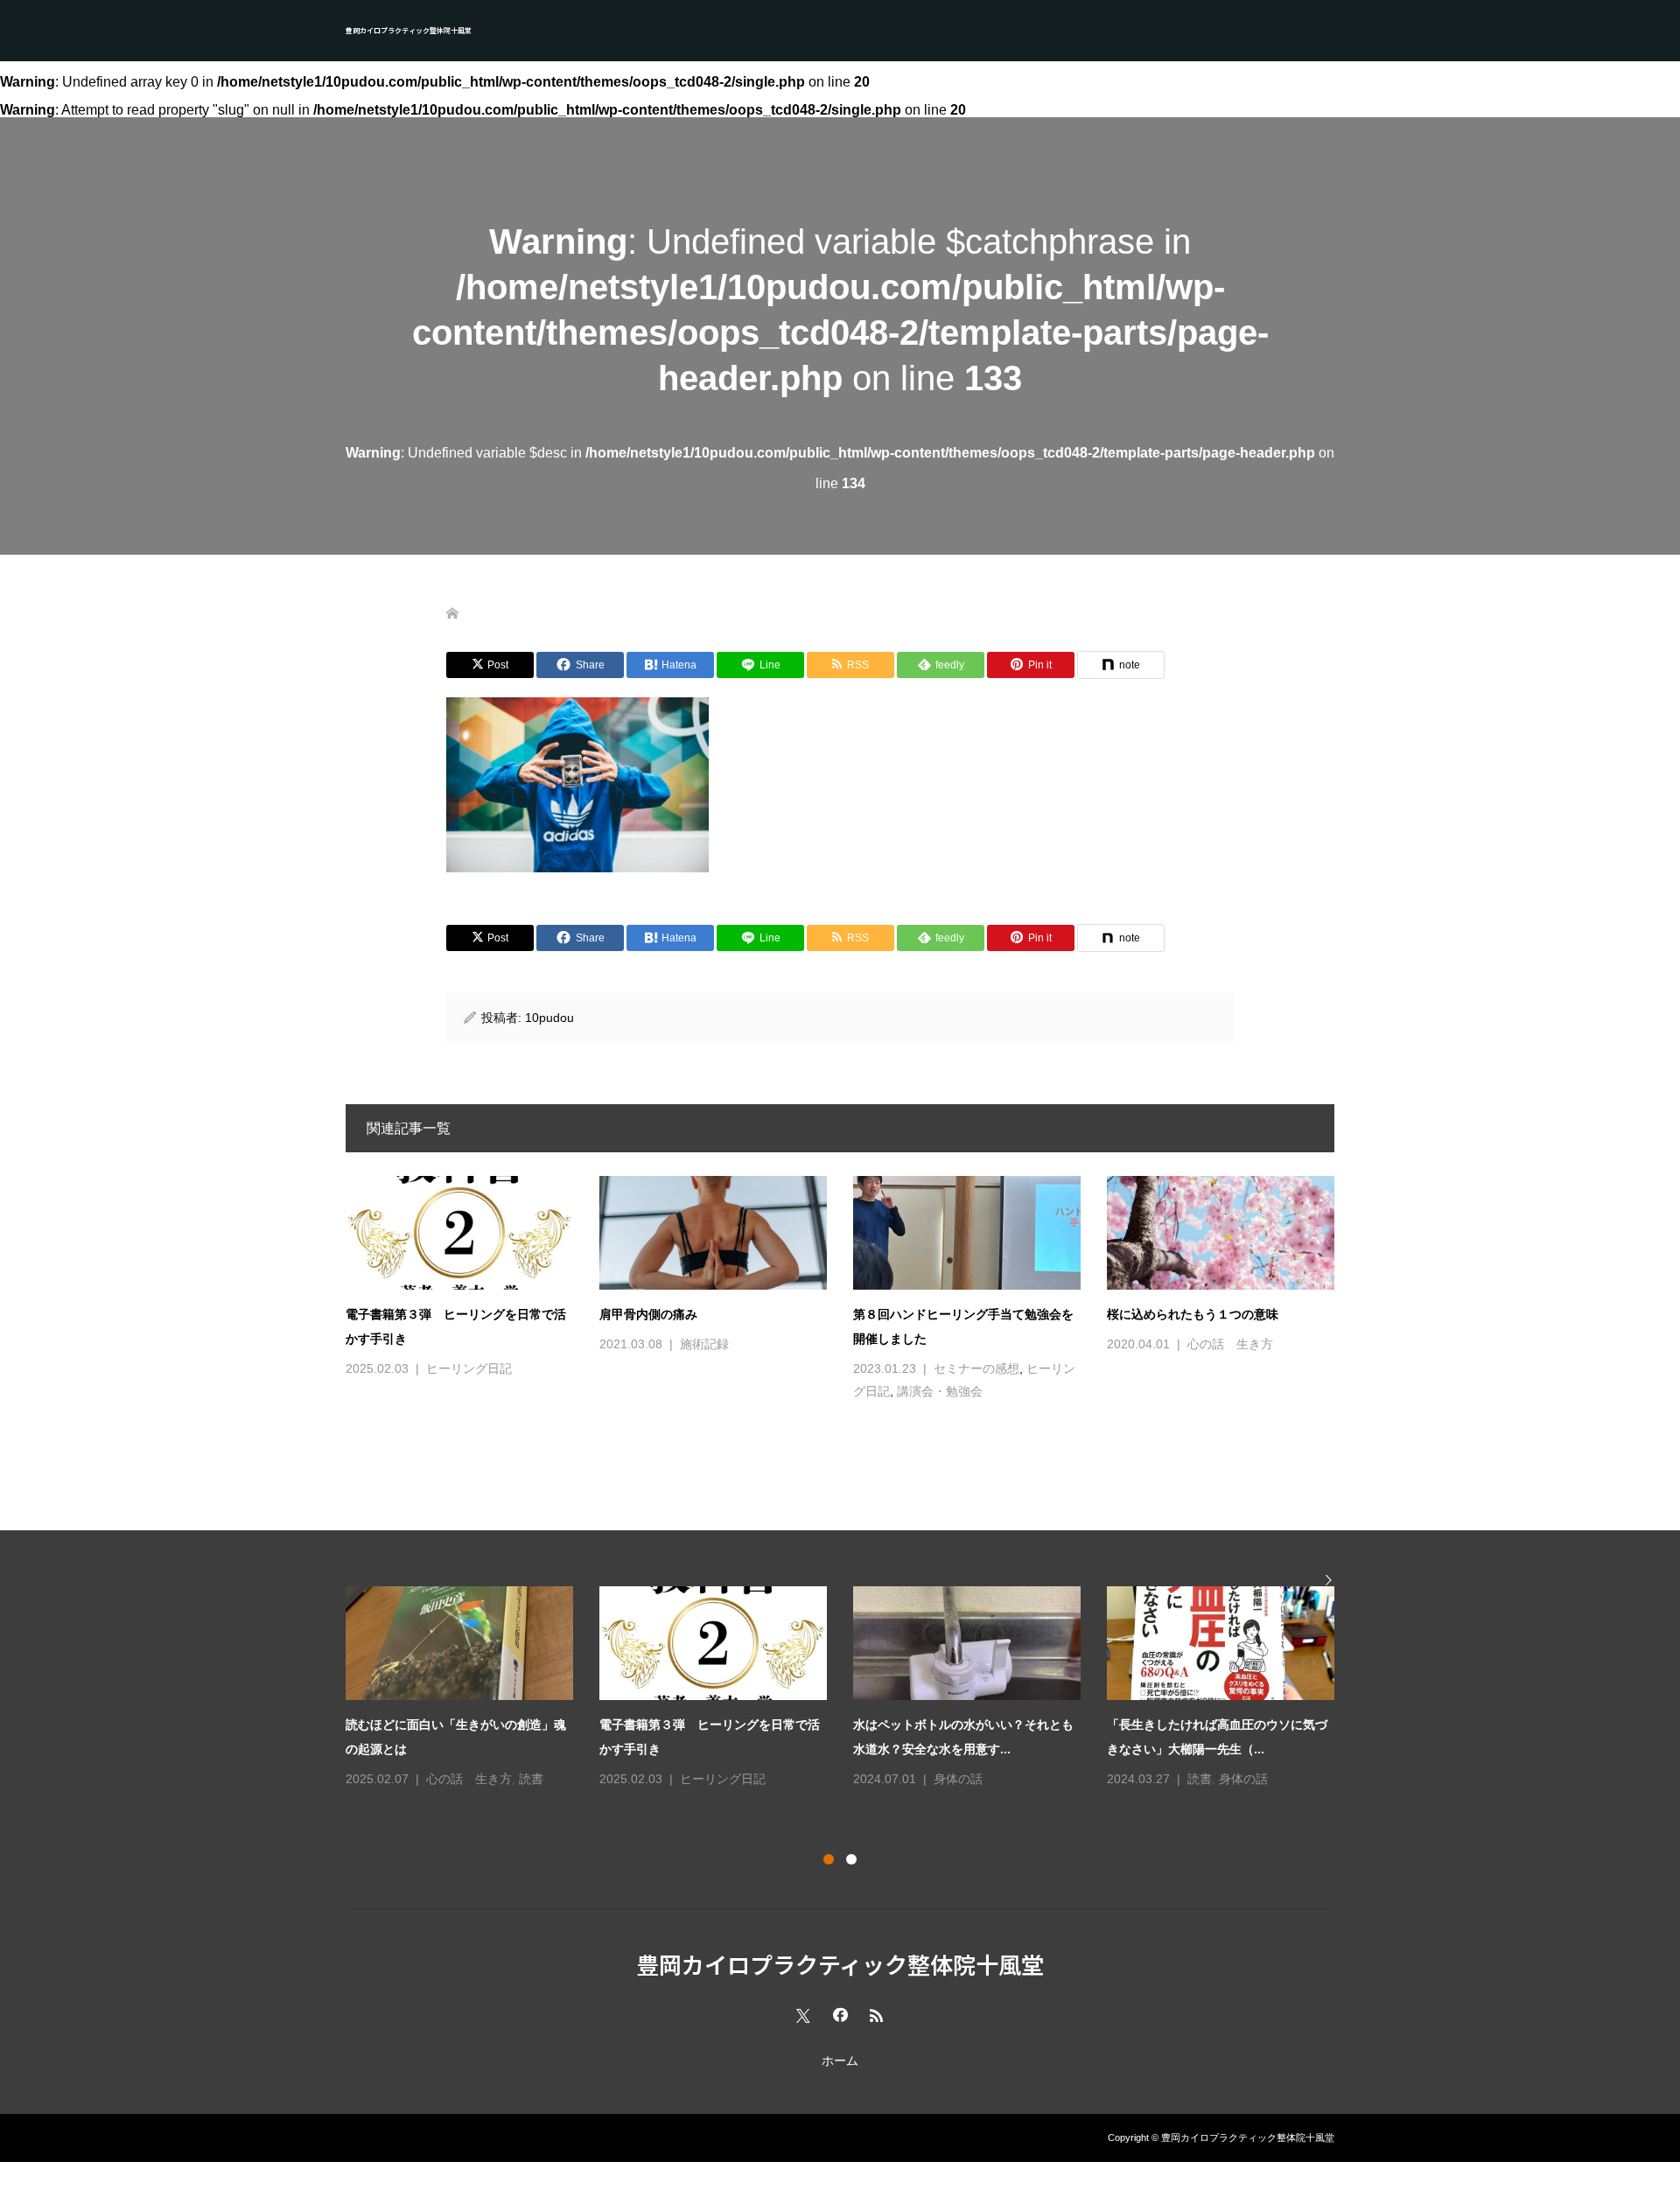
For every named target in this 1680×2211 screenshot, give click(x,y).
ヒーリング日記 (469, 1368)
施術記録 (704, 1344)
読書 (531, 1779)
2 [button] (851, 1859)
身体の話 (958, 1779)
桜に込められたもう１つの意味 (1193, 1314)
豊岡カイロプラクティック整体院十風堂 (409, 30)
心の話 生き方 (1230, 1344)
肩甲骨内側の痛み (648, 1314)
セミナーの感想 (976, 1368)
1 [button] (829, 1859)
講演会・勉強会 (940, 1391)
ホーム (840, 2061)
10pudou (549, 1018)
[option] (853, 1689)
